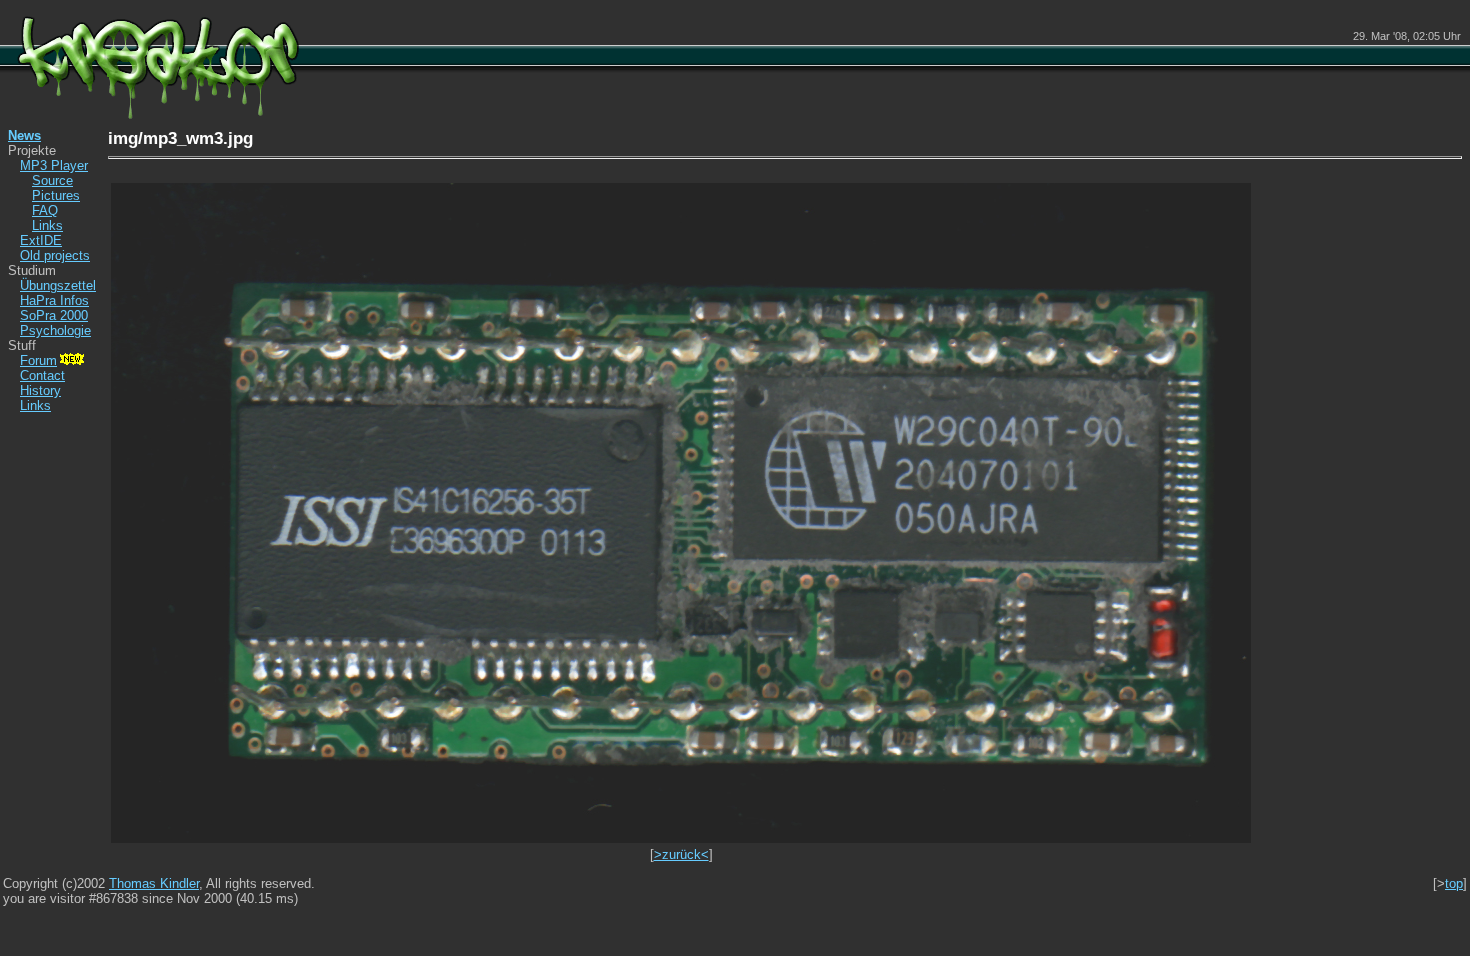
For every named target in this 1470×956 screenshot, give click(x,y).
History (40, 390)
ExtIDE (41, 240)
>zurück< (681, 854)
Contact (42, 375)
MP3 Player (54, 165)
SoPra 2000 (54, 315)
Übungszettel (58, 285)
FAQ (45, 210)
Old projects (55, 255)
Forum (38, 360)
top (1454, 883)
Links (47, 225)
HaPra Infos (54, 300)
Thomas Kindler (154, 883)
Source (52, 180)
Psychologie (55, 330)
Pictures (56, 195)
